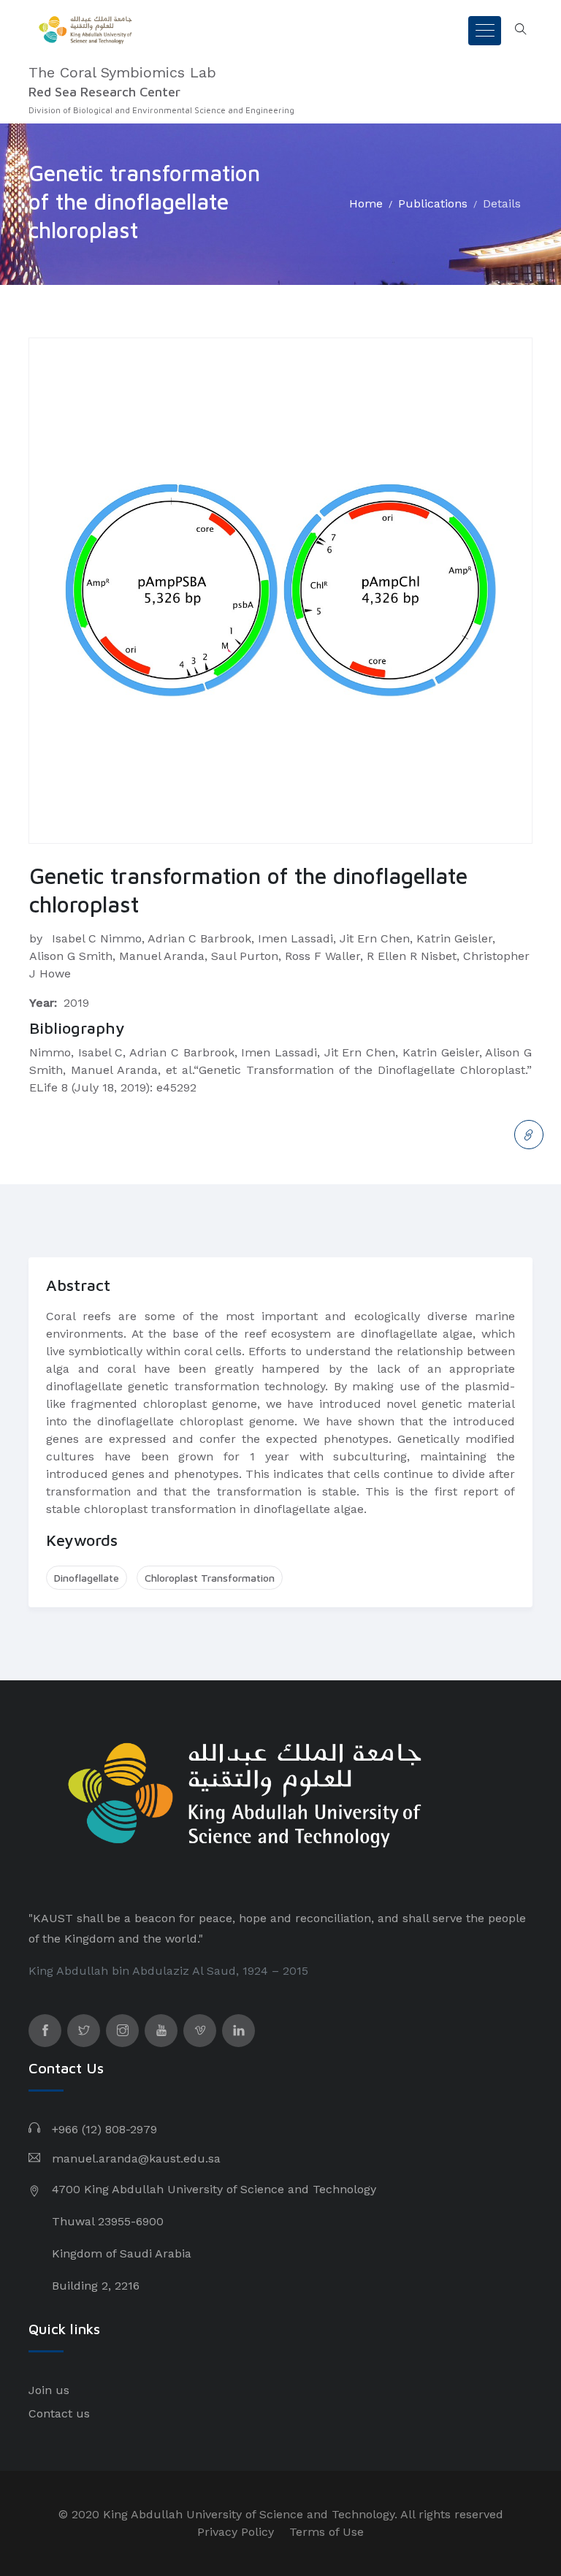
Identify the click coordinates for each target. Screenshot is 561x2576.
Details (502, 203)
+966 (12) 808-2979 (104, 2129)
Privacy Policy (236, 2532)
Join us (49, 2390)
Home (366, 203)
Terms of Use (327, 2532)
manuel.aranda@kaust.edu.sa (136, 2158)
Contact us (59, 2413)
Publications (433, 203)
